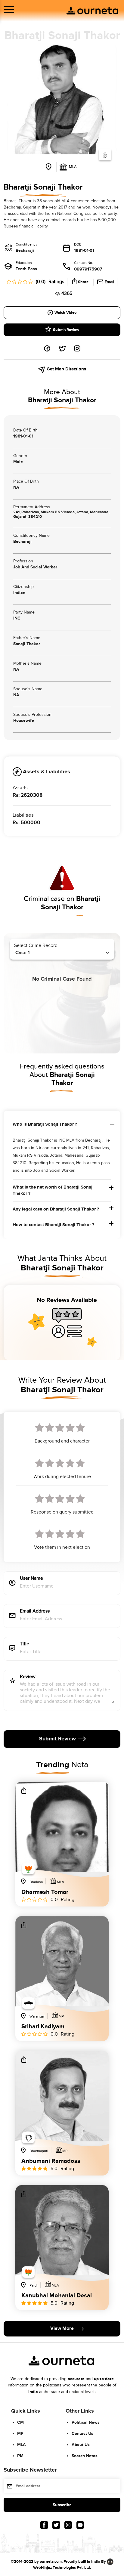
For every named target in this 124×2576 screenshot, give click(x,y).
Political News (86, 2422)
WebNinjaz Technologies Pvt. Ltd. (62, 2568)
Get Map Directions (66, 369)
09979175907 (88, 269)
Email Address (35, 1611)
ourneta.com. (51, 2562)
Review (28, 1677)
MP (20, 2434)
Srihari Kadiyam (43, 2027)
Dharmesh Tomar (45, 1892)
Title (25, 1644)
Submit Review (66, 330)
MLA (22, 2445)
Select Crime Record (36, 946)
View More (62, 2329)
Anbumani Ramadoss (51, 2161)
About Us (81, 2445)
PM (20, 2456)
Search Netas (85, 2456)
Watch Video (65, 313)
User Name (31, 1579)
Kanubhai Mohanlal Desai (57, 2296)
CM (20, 2422)
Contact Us (82, 2434)
